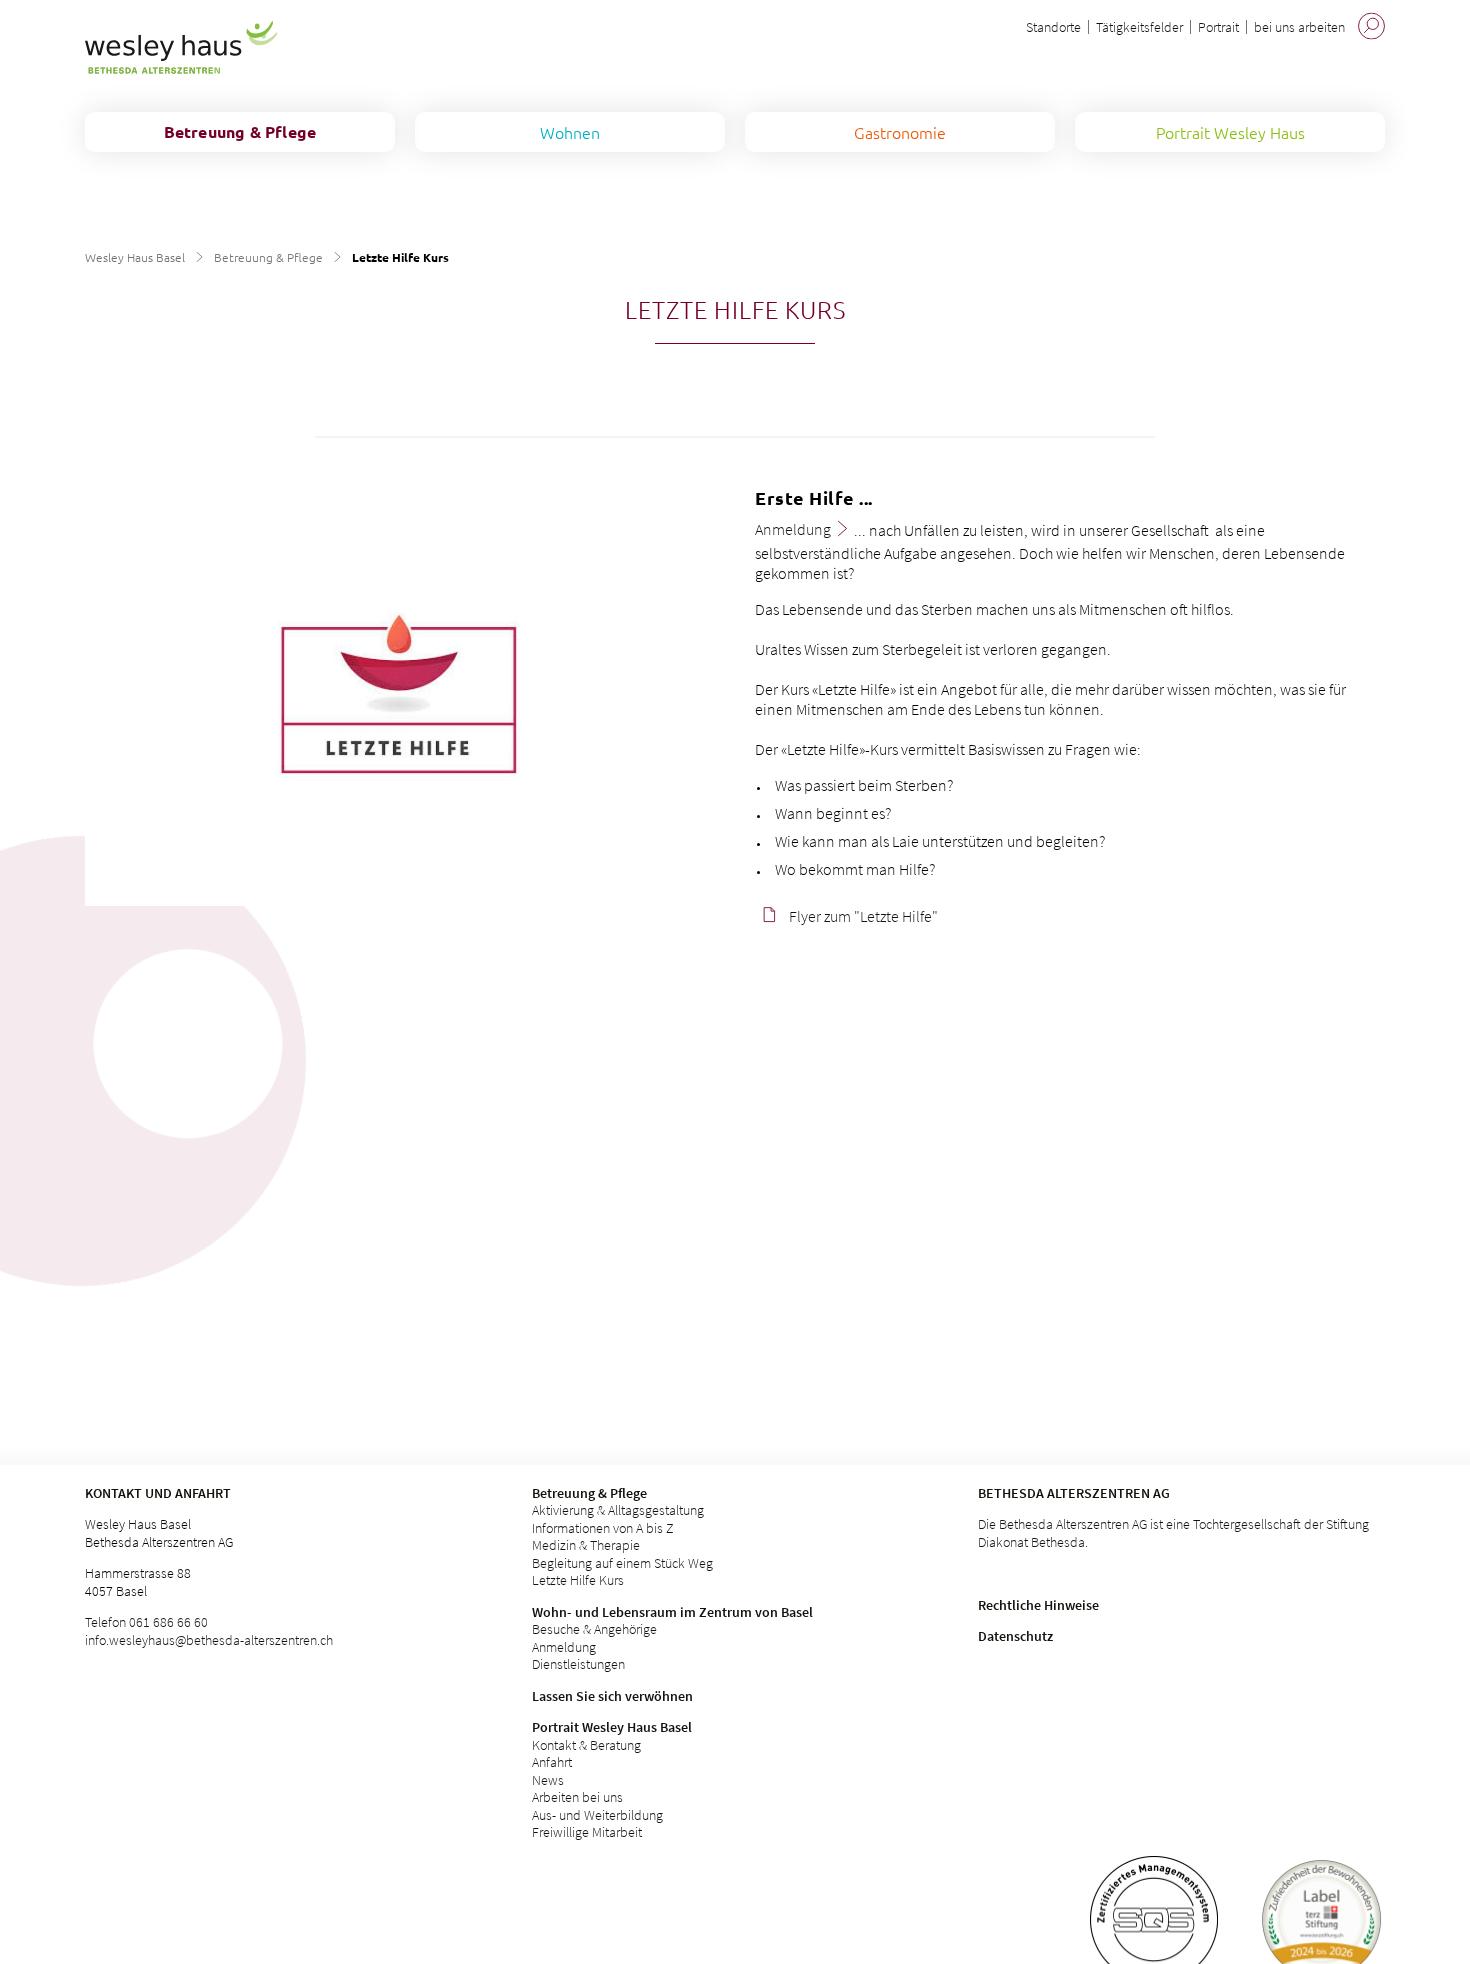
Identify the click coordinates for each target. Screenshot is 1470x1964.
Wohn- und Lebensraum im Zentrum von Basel (672, 1612)
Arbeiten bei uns (577, 1797)
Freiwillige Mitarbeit (587, 1832)
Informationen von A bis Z (603, 1528)
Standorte (1053, 27)
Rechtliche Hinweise (1038, 1605)
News (548, 1780)
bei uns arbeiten (1299, 27)
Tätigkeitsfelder (1139, 27)
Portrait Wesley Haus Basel (612, 1727)
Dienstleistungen (578, 1664)
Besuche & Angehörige (594, 1629)
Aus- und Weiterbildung (597, 1815)
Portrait (1218, 27)
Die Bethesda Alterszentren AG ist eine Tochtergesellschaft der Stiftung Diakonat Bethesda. (1173, 1533)
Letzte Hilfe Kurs (578, 1580)
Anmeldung (564, 1647)
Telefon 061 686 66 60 (146, 1622)
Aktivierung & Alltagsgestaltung (618, 1510)
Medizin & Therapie (586, 1545)
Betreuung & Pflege (268, 257)
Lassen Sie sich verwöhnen (612, 1696)
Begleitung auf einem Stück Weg (622, 1563)
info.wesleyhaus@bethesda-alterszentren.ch (209, 1640)
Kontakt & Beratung (586, 1745)
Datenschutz (1015, 1636)
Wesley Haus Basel (135, 257)
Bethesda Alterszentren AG (1074, 1493)
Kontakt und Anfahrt (158, 1493)
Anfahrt (552, 1762)
